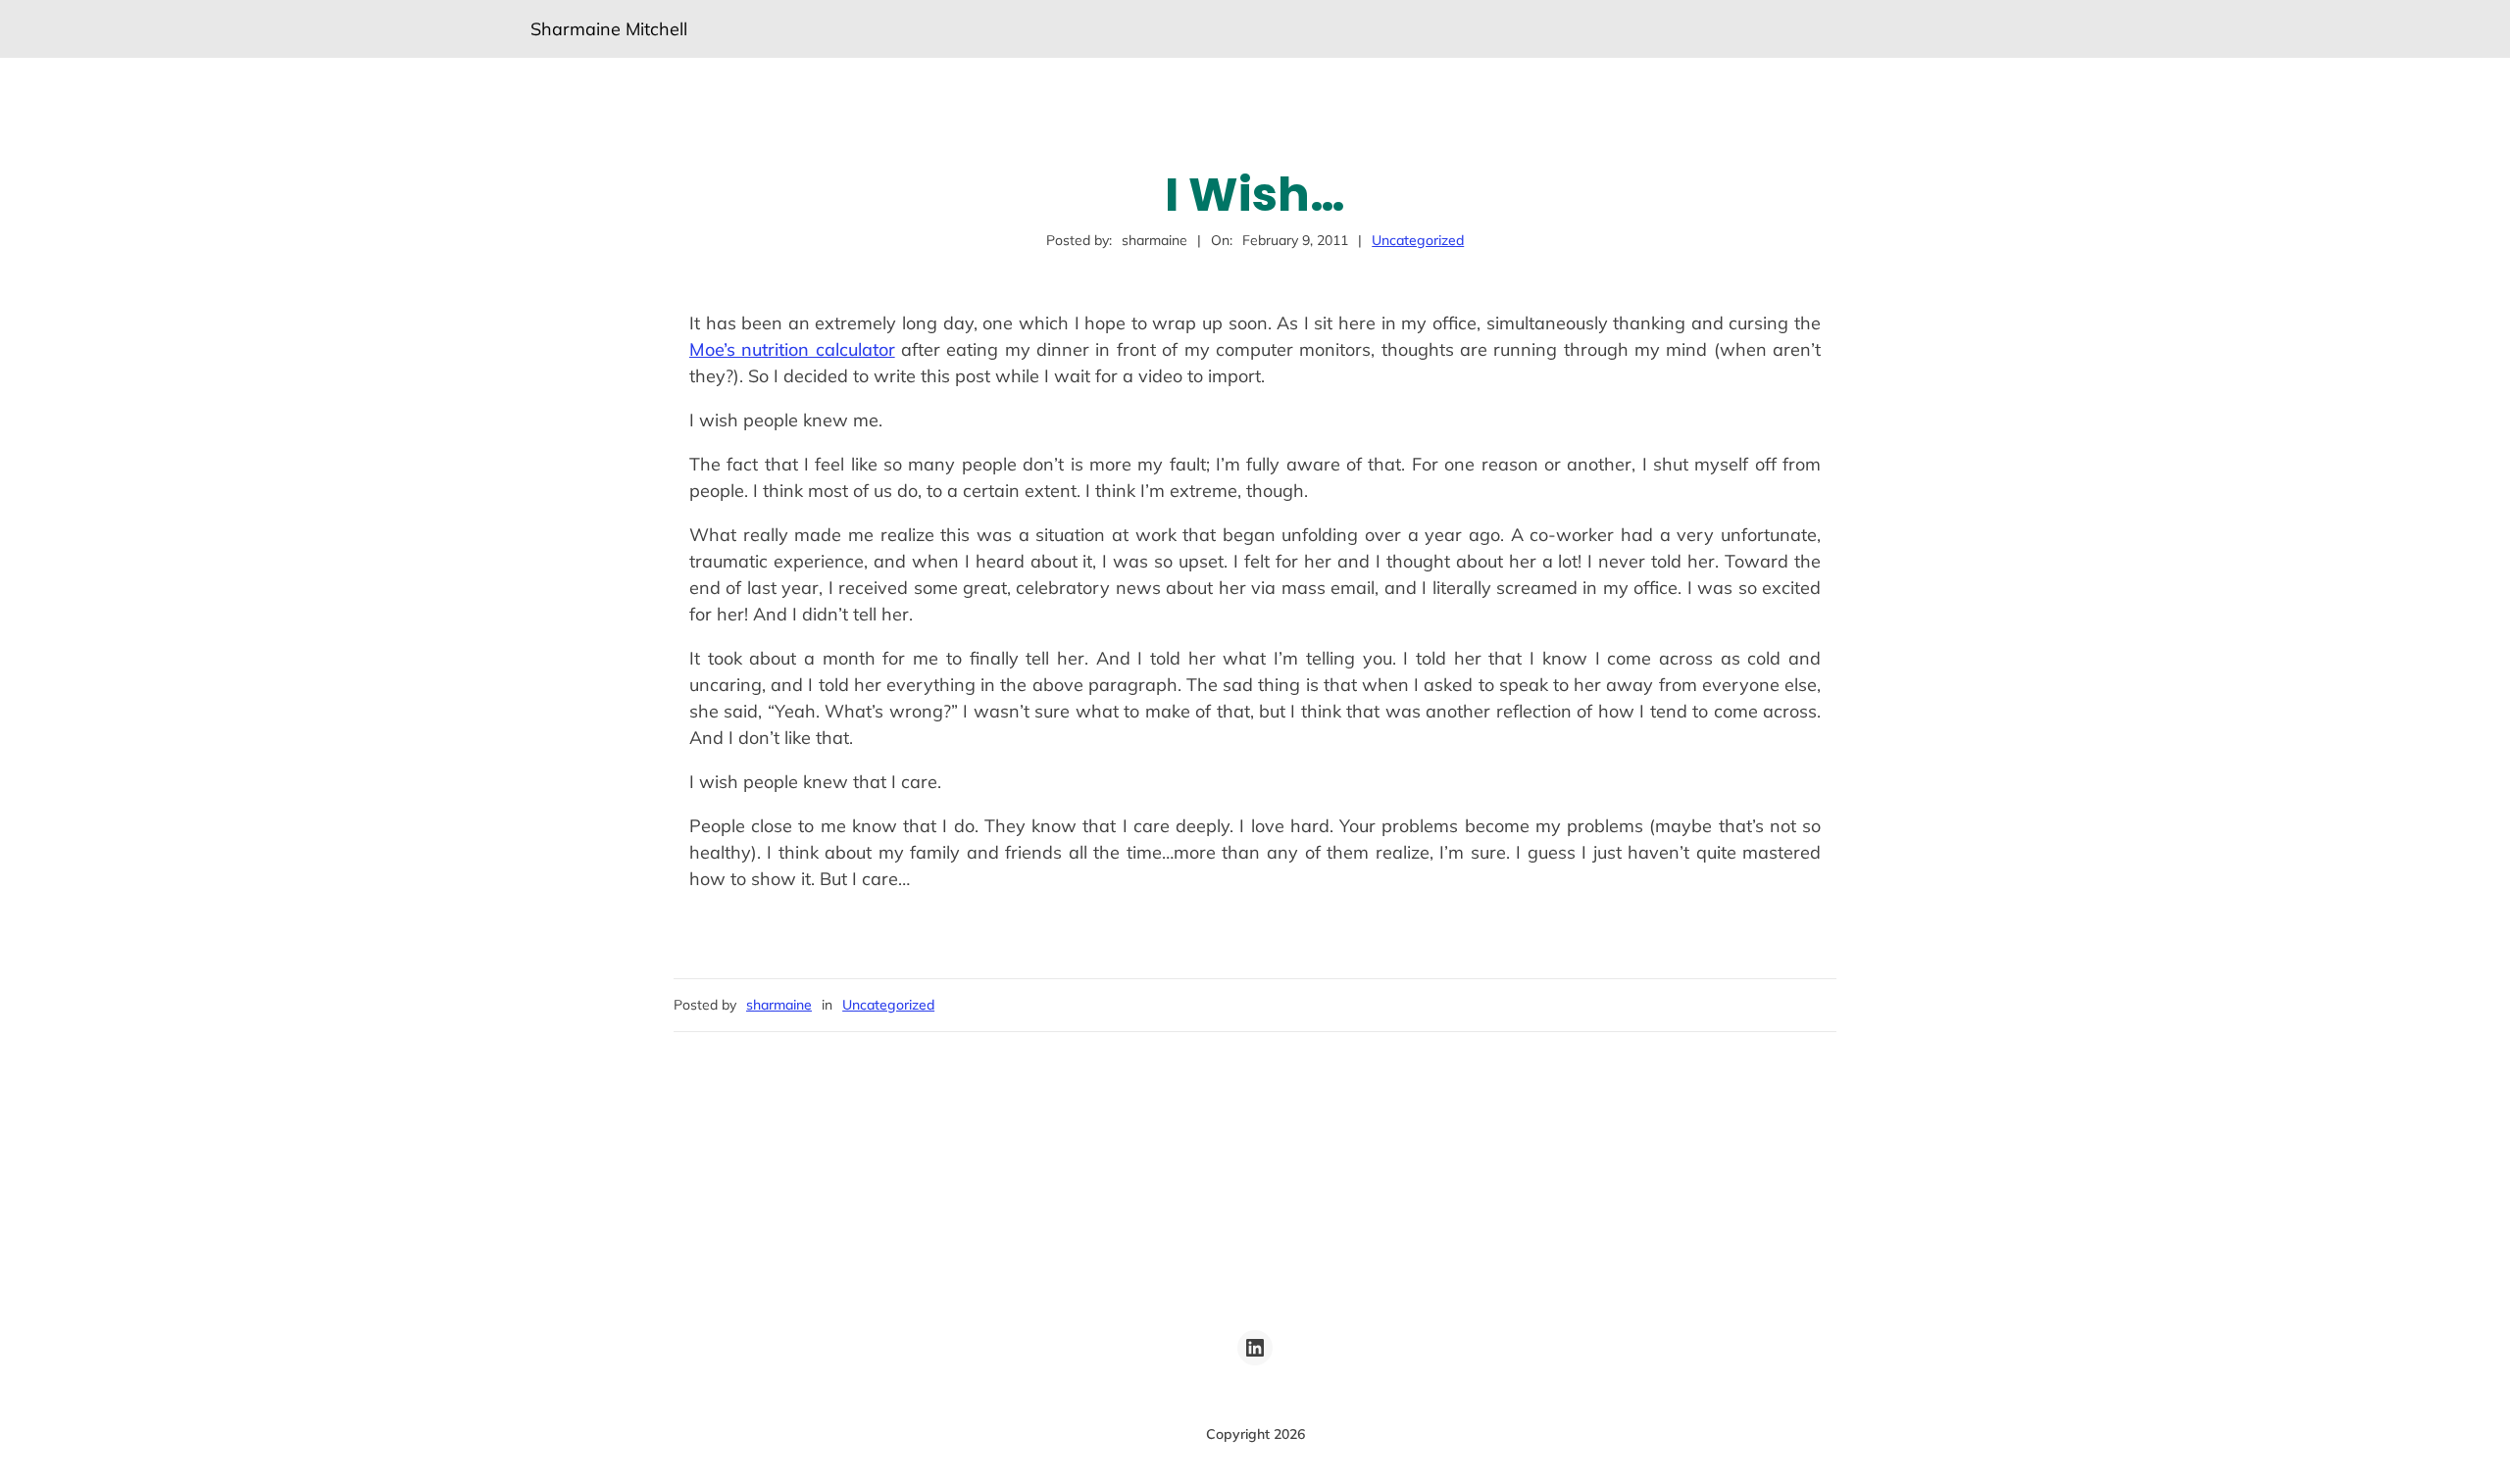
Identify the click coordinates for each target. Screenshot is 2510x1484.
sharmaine (779, 1005)
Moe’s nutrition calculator (792, 349)
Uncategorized (1418, 240)
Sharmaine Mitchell (609, 29)
